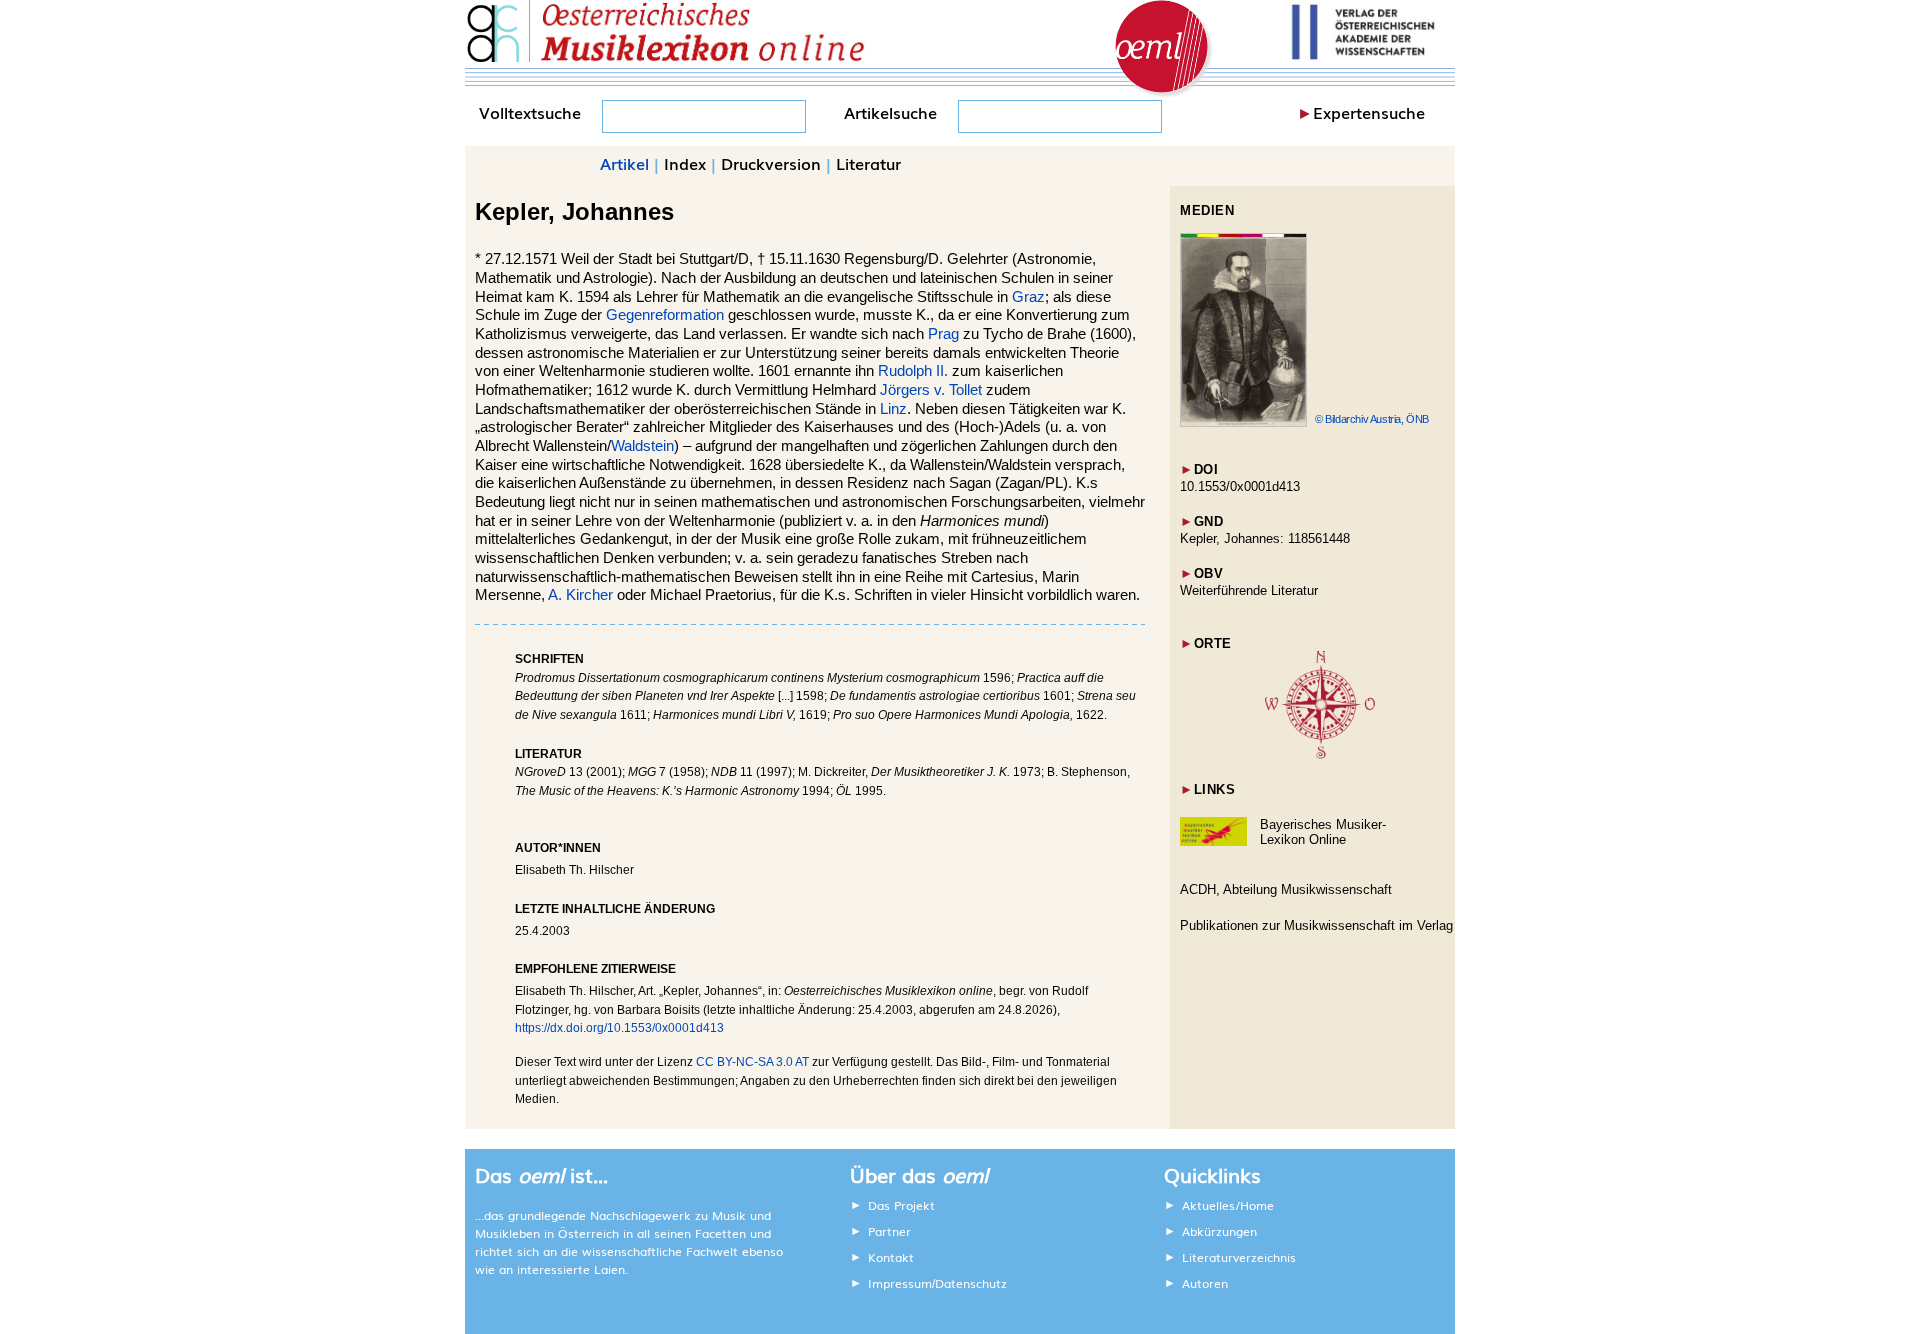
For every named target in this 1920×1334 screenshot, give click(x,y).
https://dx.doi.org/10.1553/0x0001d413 (619, 1028)
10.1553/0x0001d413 (1240, 486)
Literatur (868, 163)
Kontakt (891, 1257)
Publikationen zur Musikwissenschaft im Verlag (1316, 925)
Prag (943, 334)
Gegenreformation (665, 315)
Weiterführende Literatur (1249, 590)
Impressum (900, 1283)
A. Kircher (580, 595)
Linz (893, 409)
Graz (1028, 297)
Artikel (624, 163)
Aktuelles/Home (1228, 1205)
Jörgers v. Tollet (931, 390)
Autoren (1205, 1283)
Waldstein (642, 446)
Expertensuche (1369, 112)
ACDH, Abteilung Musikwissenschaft (1286, 889)
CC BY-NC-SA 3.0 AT (752, 1062)
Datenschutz (971, 1283)
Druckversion (771, 163)
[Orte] (1320, 754)
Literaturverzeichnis (1239, 1257)
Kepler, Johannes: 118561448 (1265, 538)
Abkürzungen (1219, 1231)
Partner (889, 1231)
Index (685, 163)
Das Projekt (901, 1205)
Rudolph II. (913, 371)
